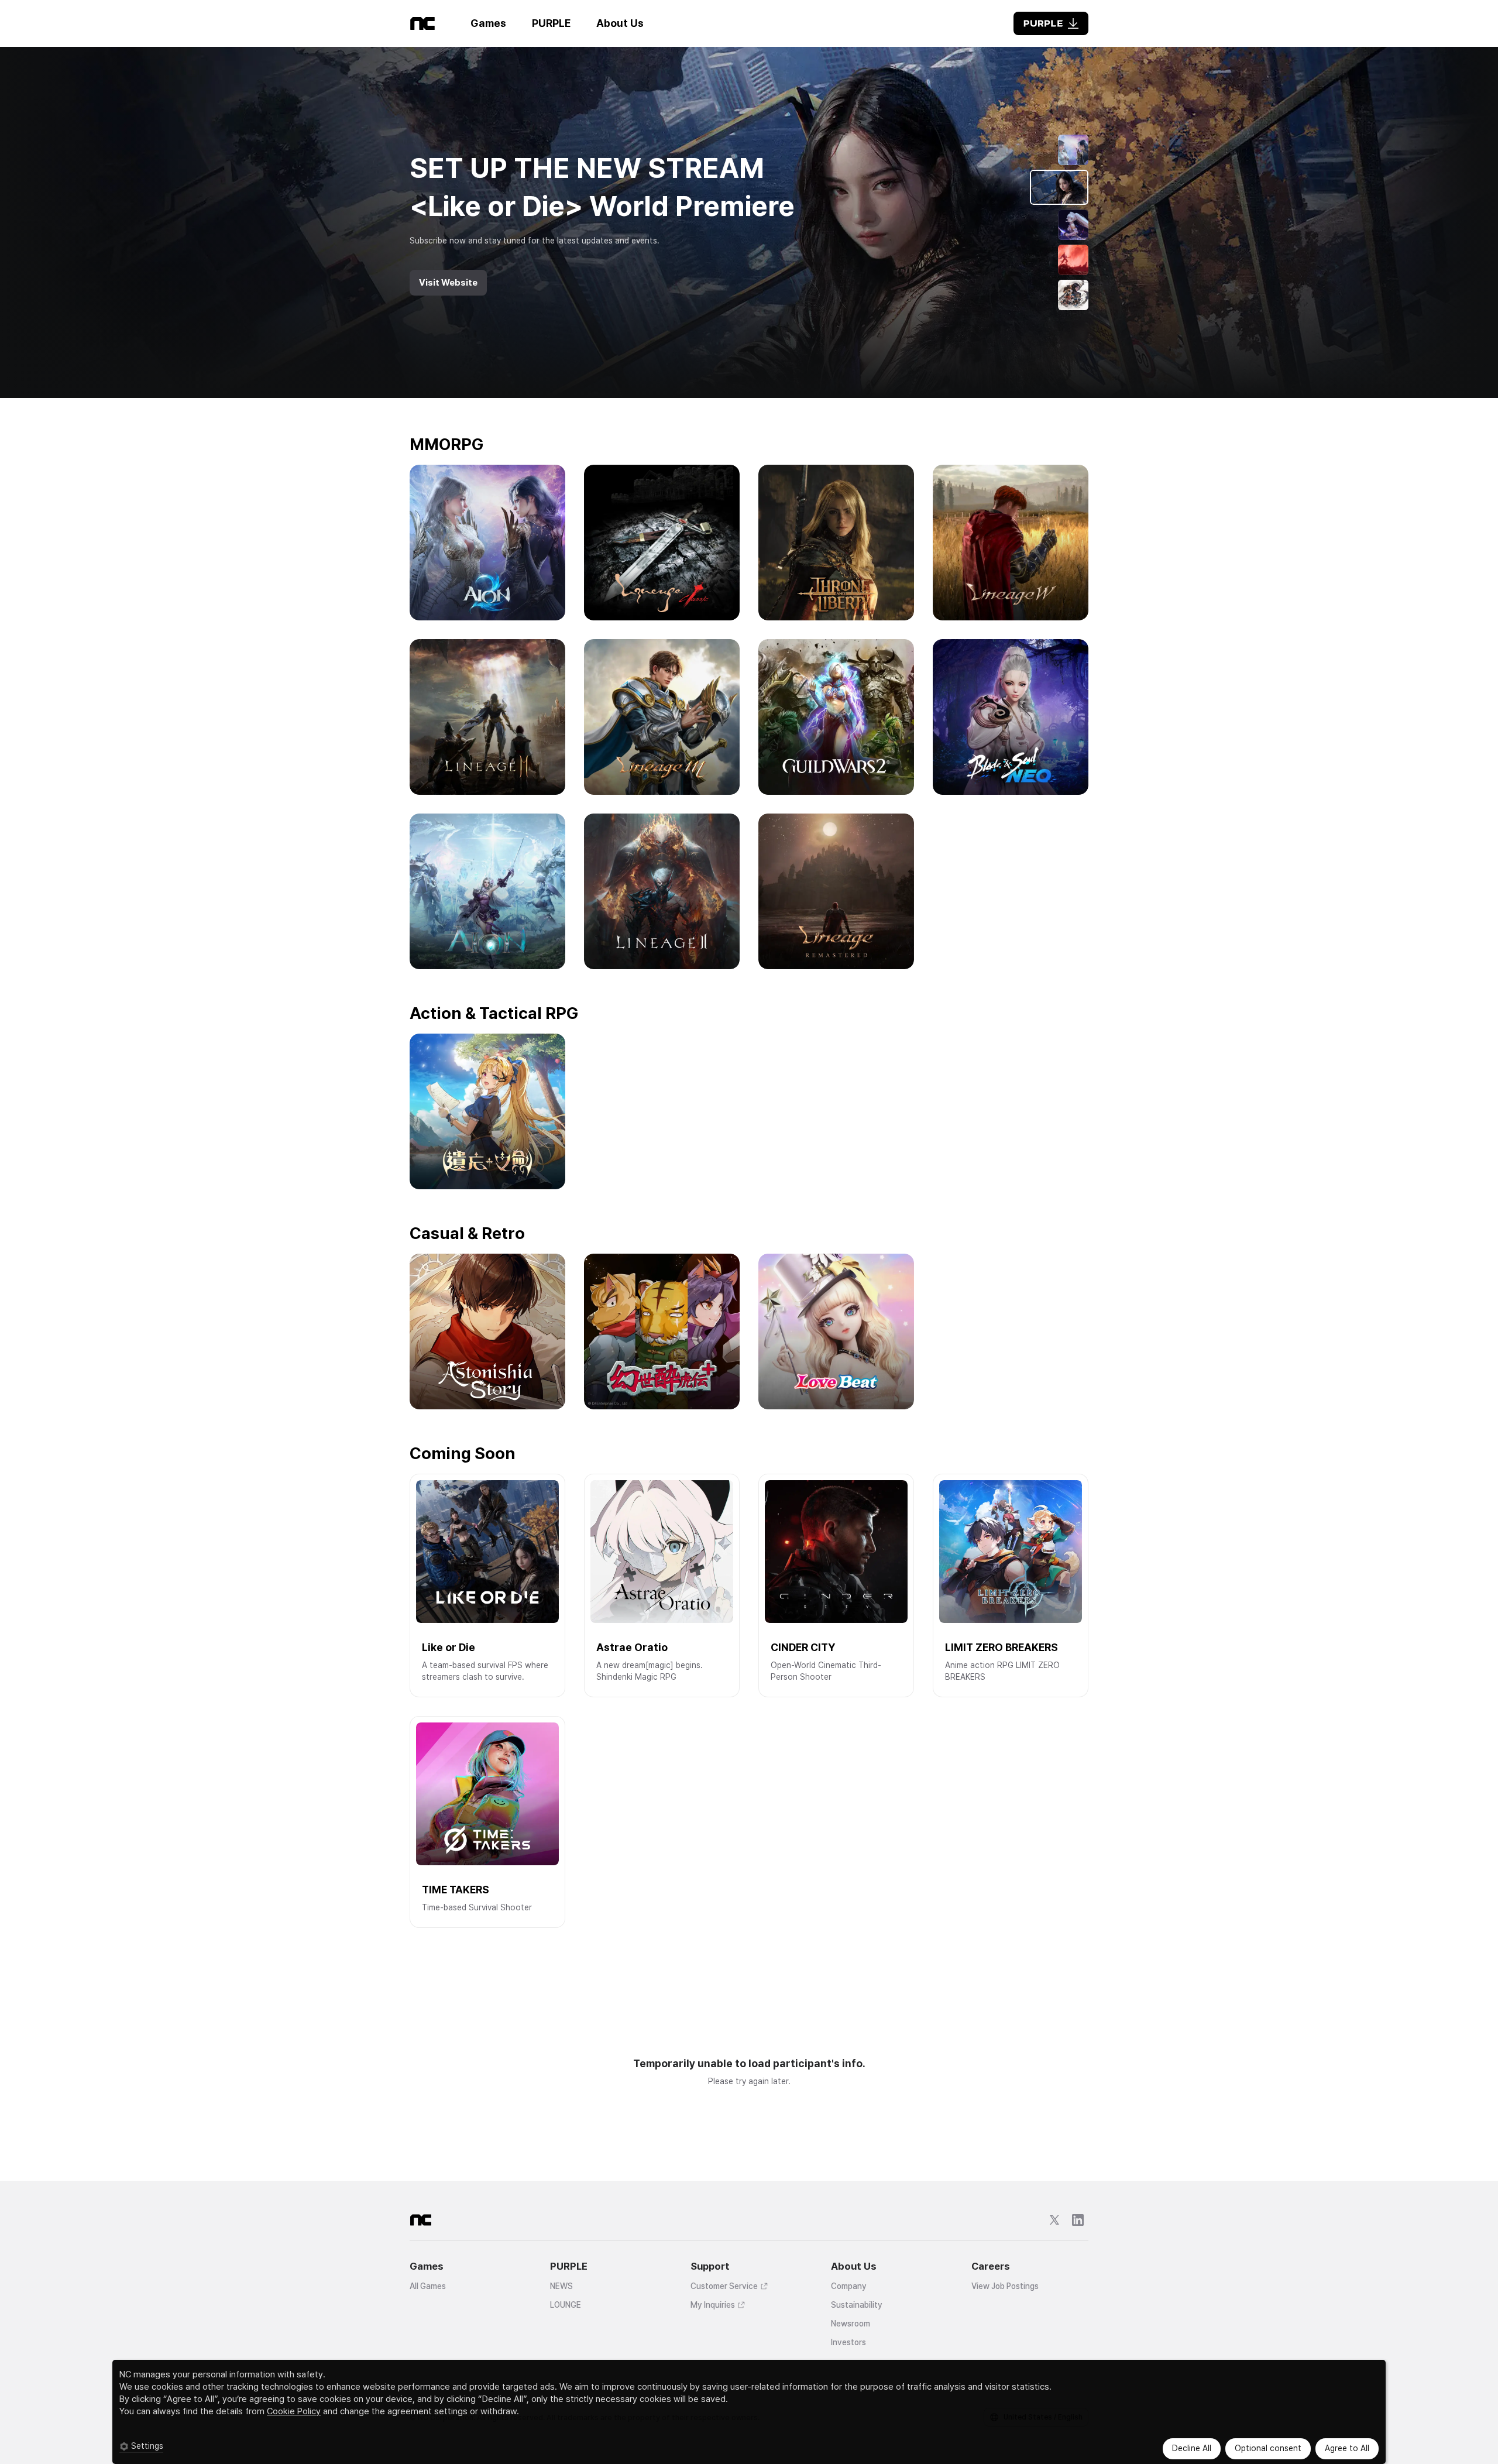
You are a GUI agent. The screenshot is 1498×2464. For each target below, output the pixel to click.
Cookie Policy (294, 2411)
